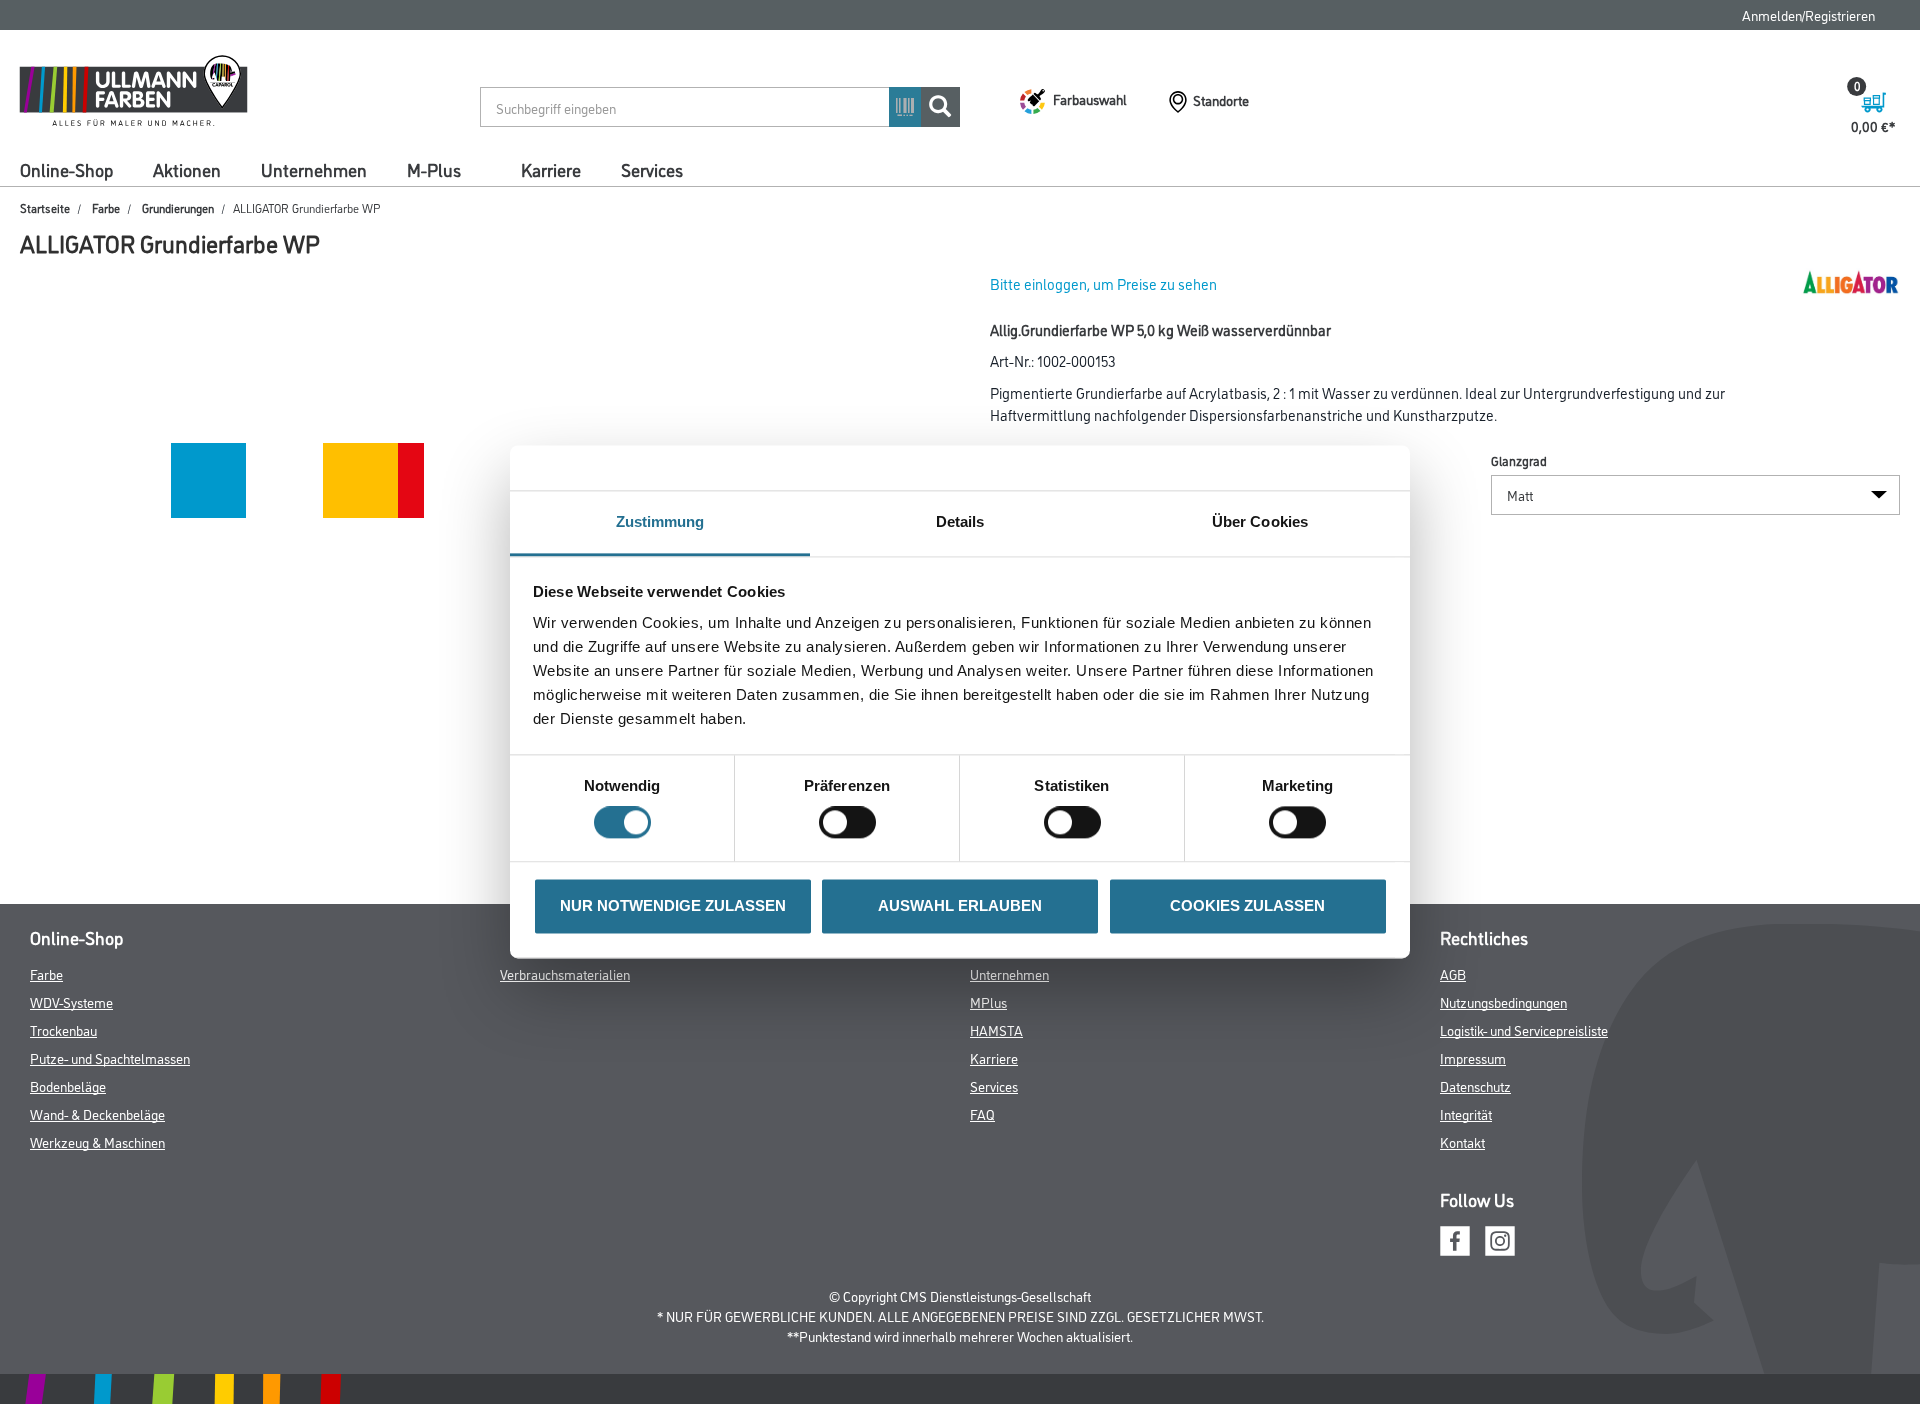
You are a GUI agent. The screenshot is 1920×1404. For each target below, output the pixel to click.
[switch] (852, 823)
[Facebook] (1455, 1237)
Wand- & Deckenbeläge (97, 1113)
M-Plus (434, 169)
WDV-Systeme (71, 1001)
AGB (1453, 973)
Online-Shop (66, 169)
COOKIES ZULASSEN (1247, 905)
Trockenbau (63, 1029)
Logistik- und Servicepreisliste (1524, 1029)
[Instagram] (1500, 1237)
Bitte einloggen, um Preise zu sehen (1103, 283)
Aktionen (187, 169)
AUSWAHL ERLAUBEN (960, 905)
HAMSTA (996, 1029)
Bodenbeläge (68, 1085)
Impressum (1473, 1057)
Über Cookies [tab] (1260, 521)
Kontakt (1462, 1141)
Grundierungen (178, 207)
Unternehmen (314, 169)
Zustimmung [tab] (660, 521)
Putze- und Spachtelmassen (110, 1057)
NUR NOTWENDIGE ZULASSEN (673, 905)
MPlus (988, 1001)
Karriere (551, 169)
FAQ (982, 1113)
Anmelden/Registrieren (1808, 14)
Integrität (1466, 1113)
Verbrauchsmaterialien (565, 973)
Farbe (106, 207)
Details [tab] (960, 521)
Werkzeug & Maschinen (97, 1141)
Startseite (45, 207)
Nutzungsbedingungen (1503, 1001)
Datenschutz (1475, 1085)
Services (652, 169)
